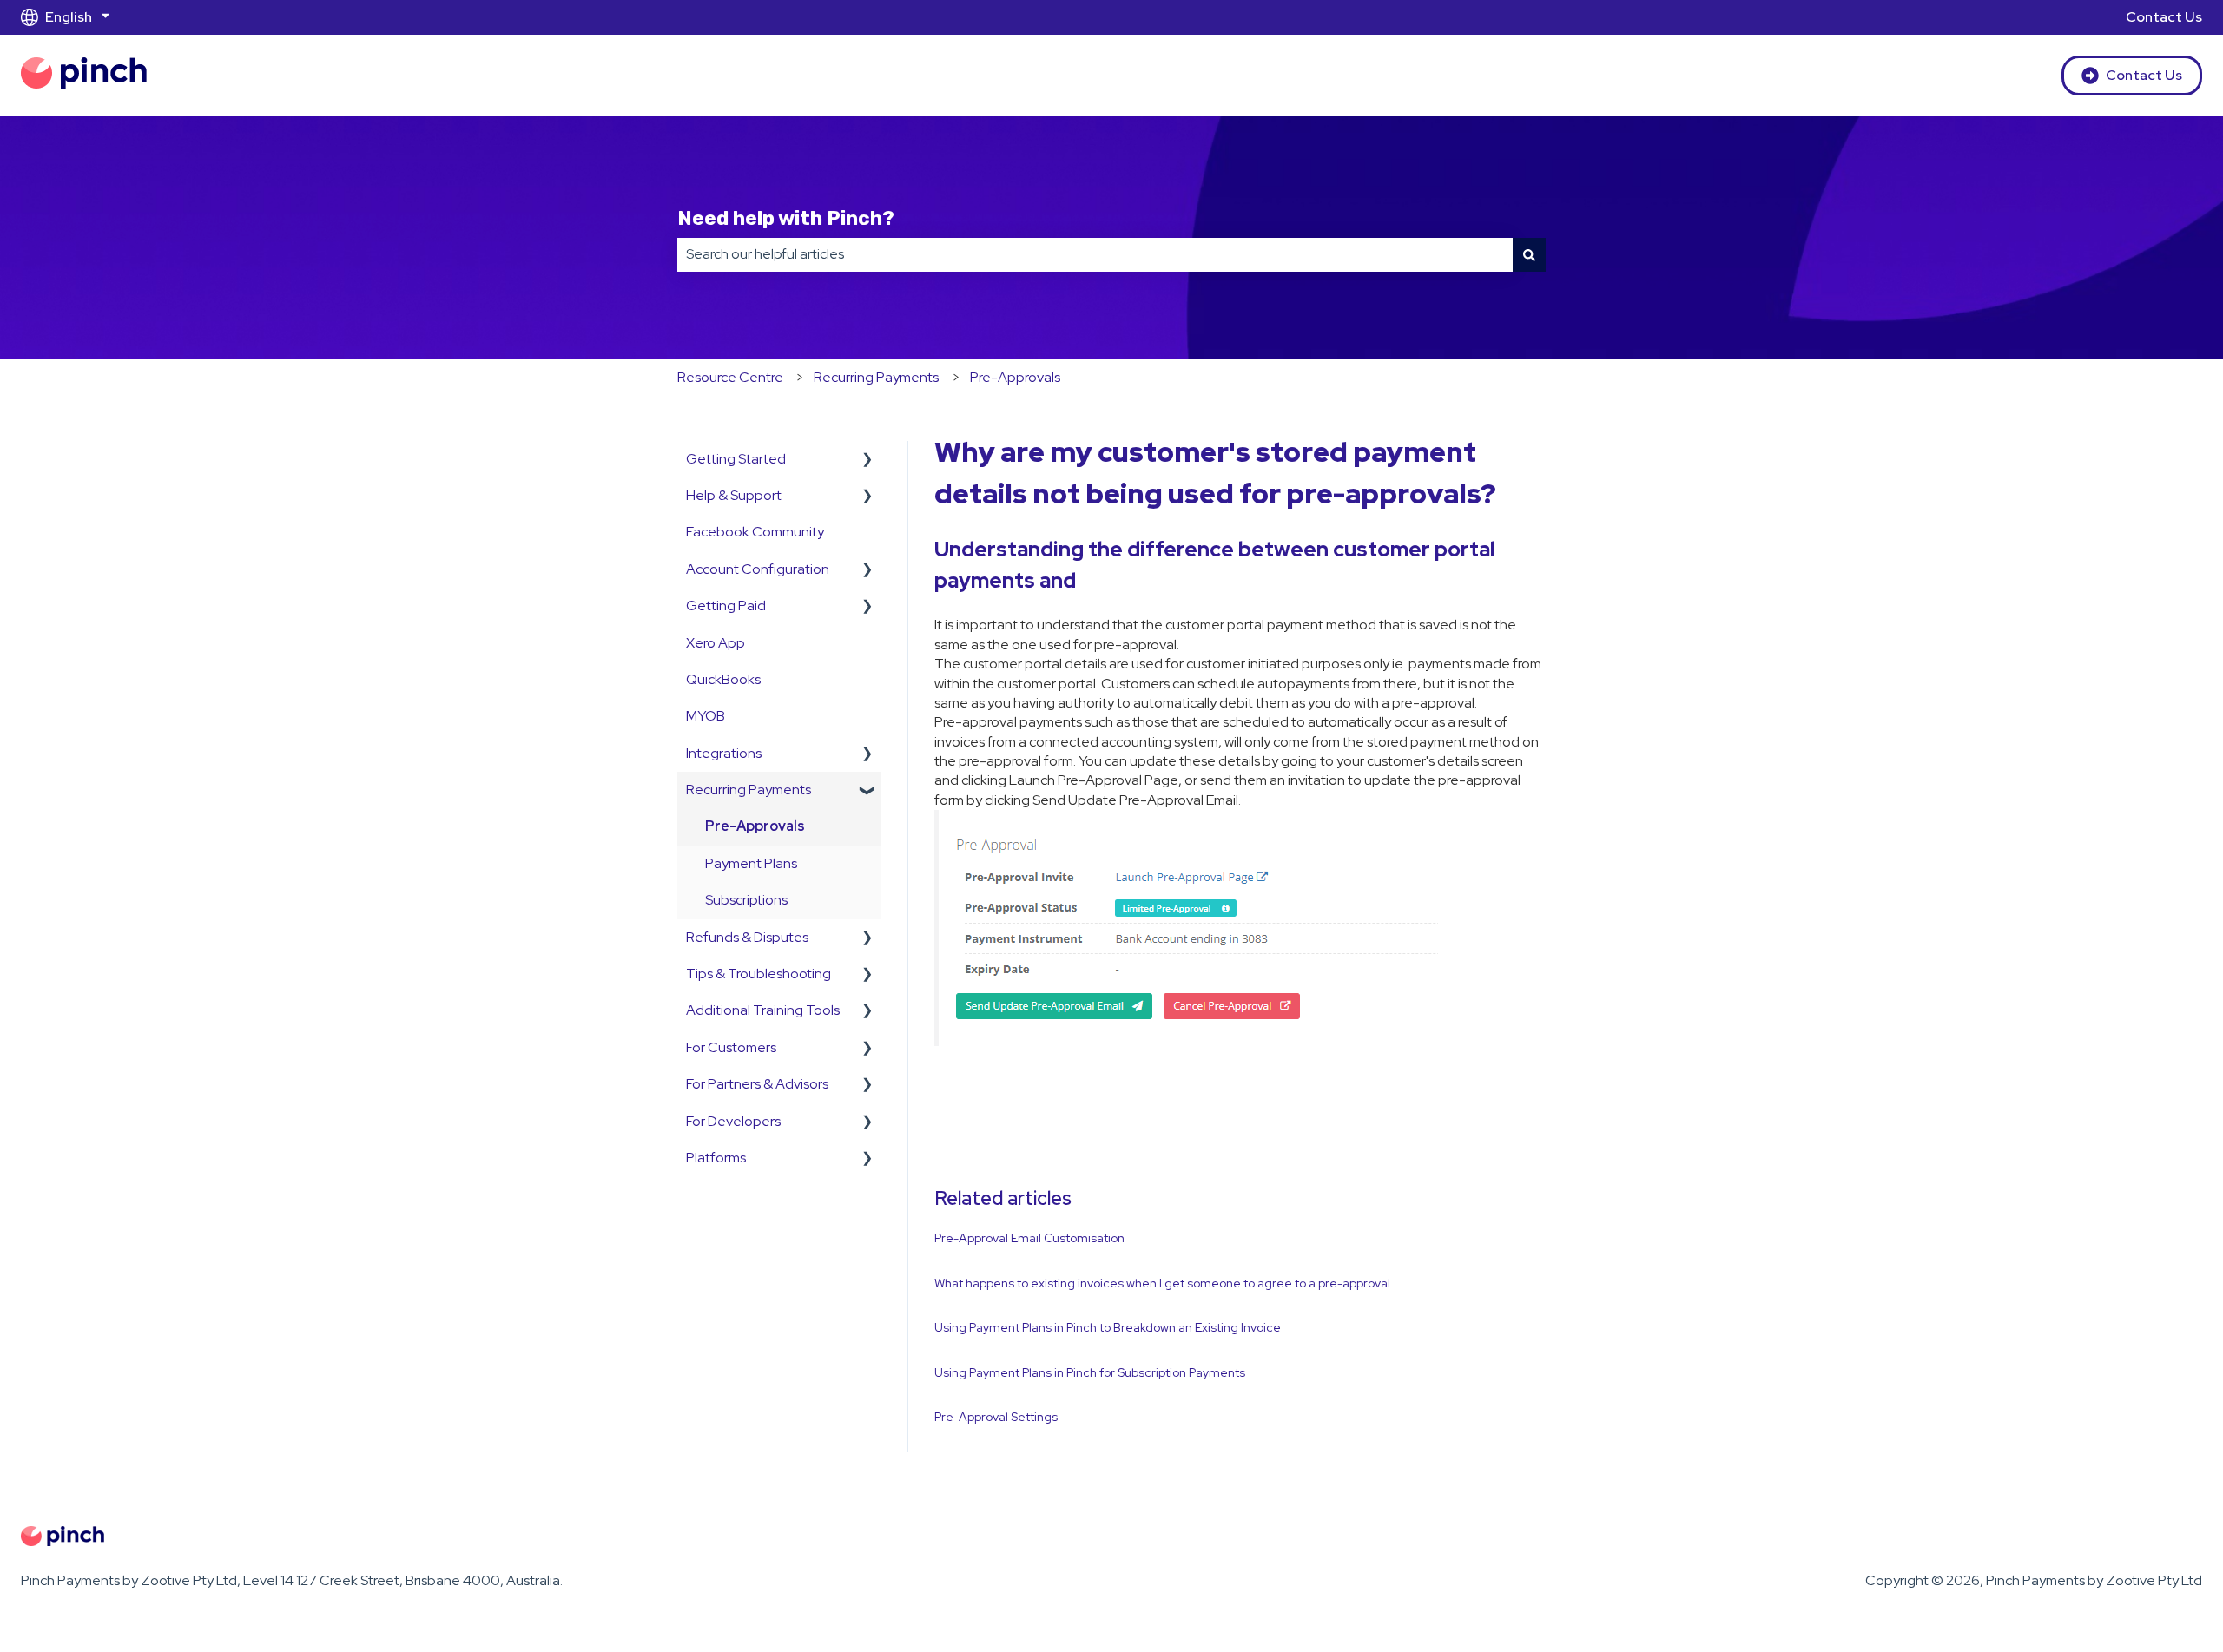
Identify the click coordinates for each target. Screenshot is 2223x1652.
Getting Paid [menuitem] (726, 606)
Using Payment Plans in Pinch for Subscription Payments (1090, 1372)
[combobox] (1095, 254)
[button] (867, 461)
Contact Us (2164, 17)
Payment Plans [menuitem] (751, 863)
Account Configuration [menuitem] (758, 569)
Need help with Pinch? (786, 218)
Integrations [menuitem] (724, 753)
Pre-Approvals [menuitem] (755, 826)
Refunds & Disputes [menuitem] (747, 937)
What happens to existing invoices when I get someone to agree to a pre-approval (1162, 1283)
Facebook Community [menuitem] (755, 532)
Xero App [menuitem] (716, 643)
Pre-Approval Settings (996, 1417)
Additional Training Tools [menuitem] (763, 1010)
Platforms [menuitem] (716, 1158)
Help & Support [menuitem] (734, 495)
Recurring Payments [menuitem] (749, 790)
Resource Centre (730, 377)
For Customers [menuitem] (731, 1047)
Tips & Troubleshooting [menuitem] (759, 974)
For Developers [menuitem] (733, 1121)
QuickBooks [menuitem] (723, 679)
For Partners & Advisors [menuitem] (757, 1084)
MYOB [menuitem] (706, 716)
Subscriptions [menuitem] (746, 900)
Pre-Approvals (1015, 377)
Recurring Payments (876, 377)
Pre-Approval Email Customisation (1029, 1238)
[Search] (1529, 254)
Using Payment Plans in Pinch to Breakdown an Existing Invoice (1108, 1327)
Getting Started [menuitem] (736, 459)
